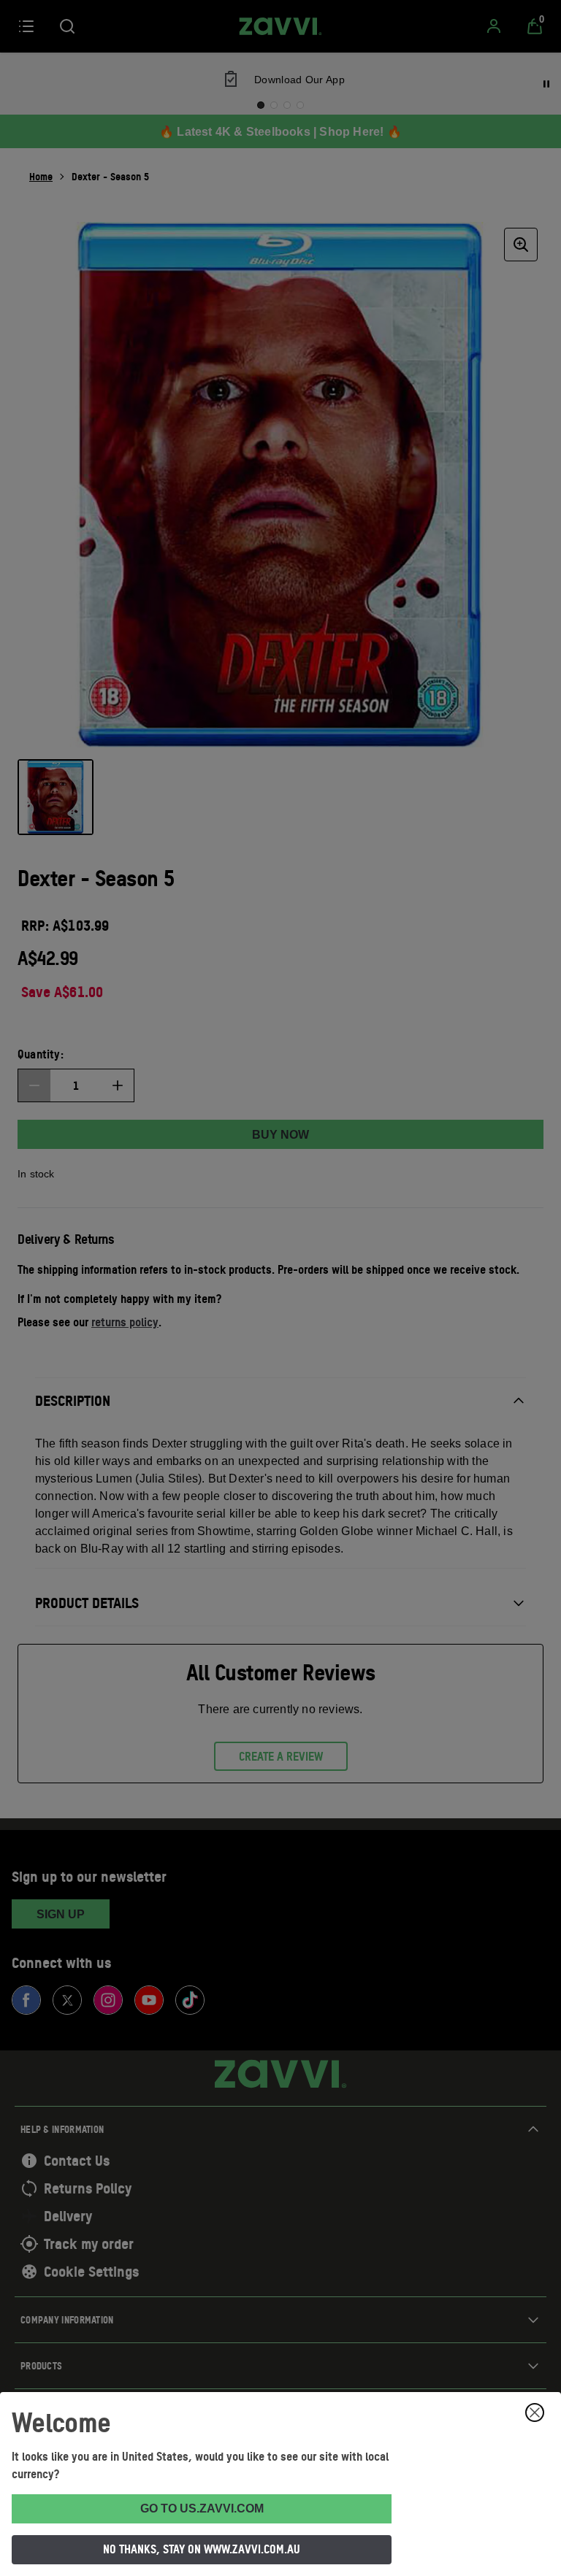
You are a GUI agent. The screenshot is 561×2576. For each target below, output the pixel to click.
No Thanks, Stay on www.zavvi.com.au (202, 2549)
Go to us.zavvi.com (202, 2508)
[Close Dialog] (535, 2412)
